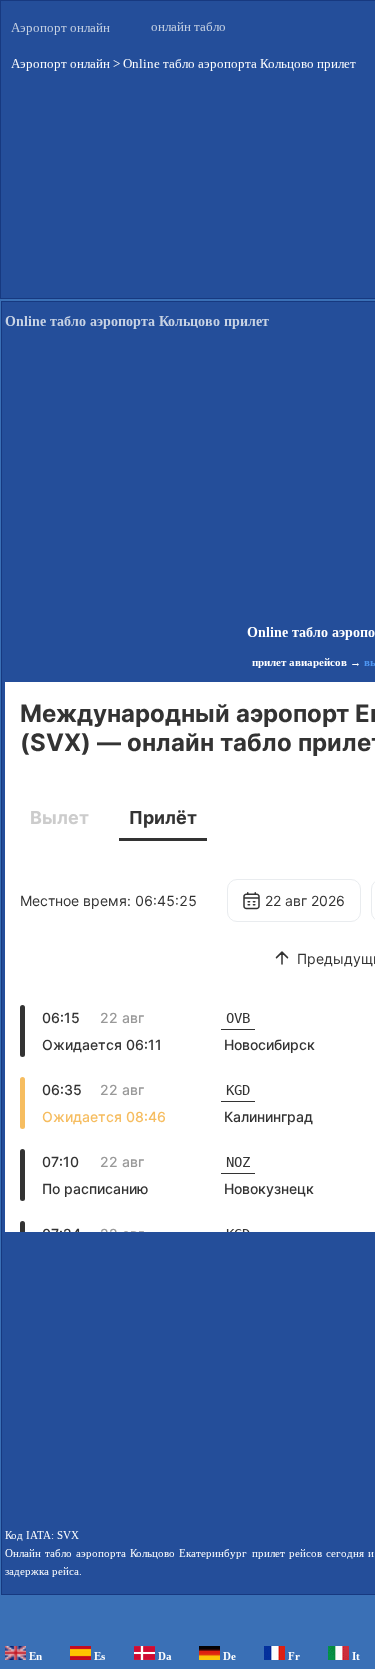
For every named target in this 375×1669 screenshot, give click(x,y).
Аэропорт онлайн (60, 27)
